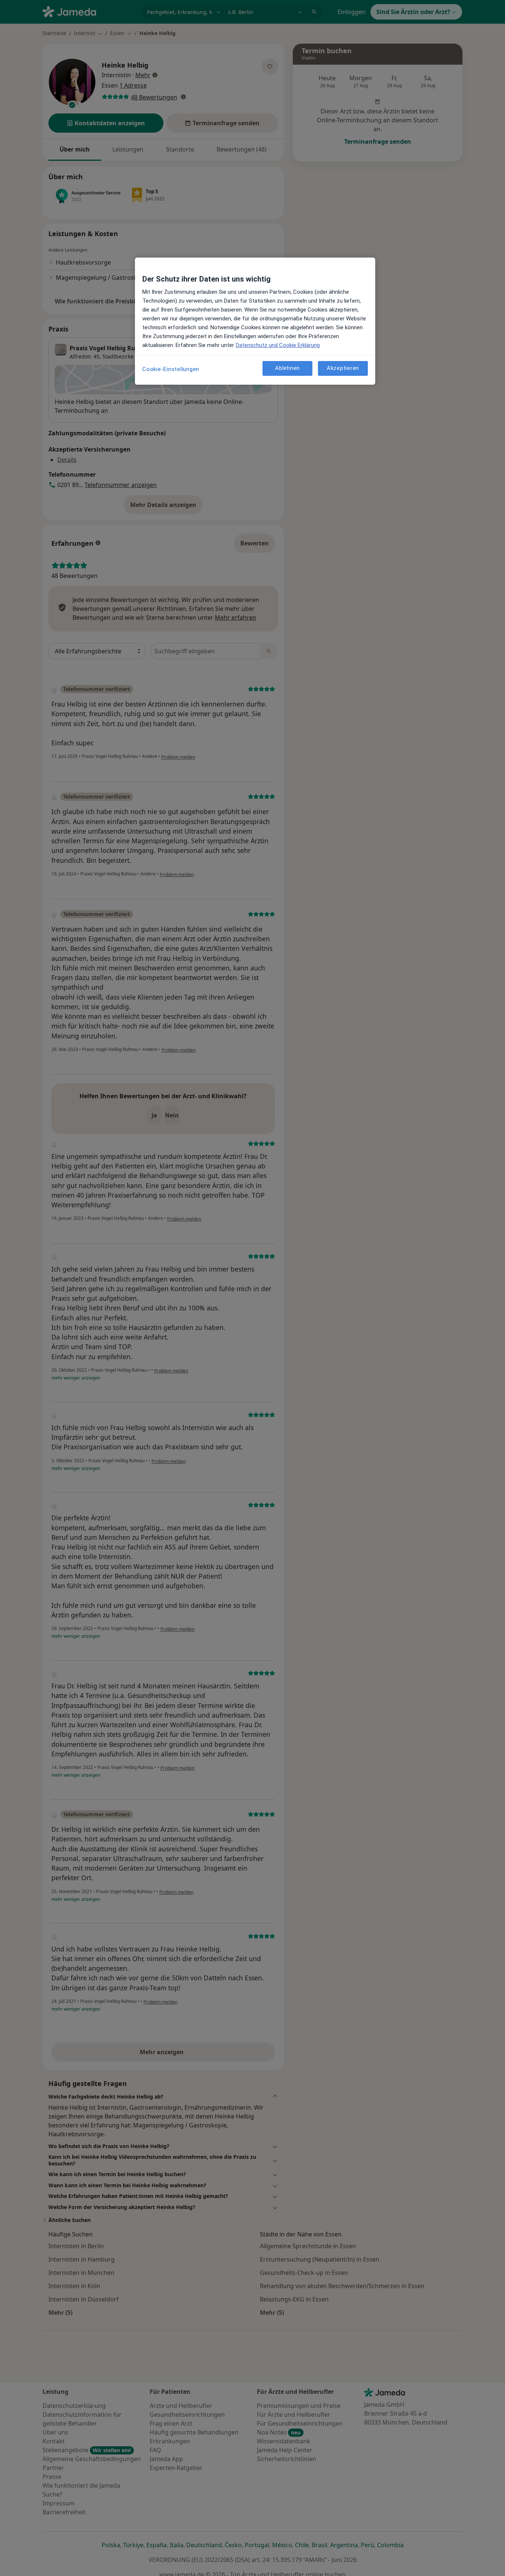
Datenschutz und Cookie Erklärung (278, 345)
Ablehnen (287, 368)
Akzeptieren (343, 368)
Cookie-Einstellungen (171, 369)
